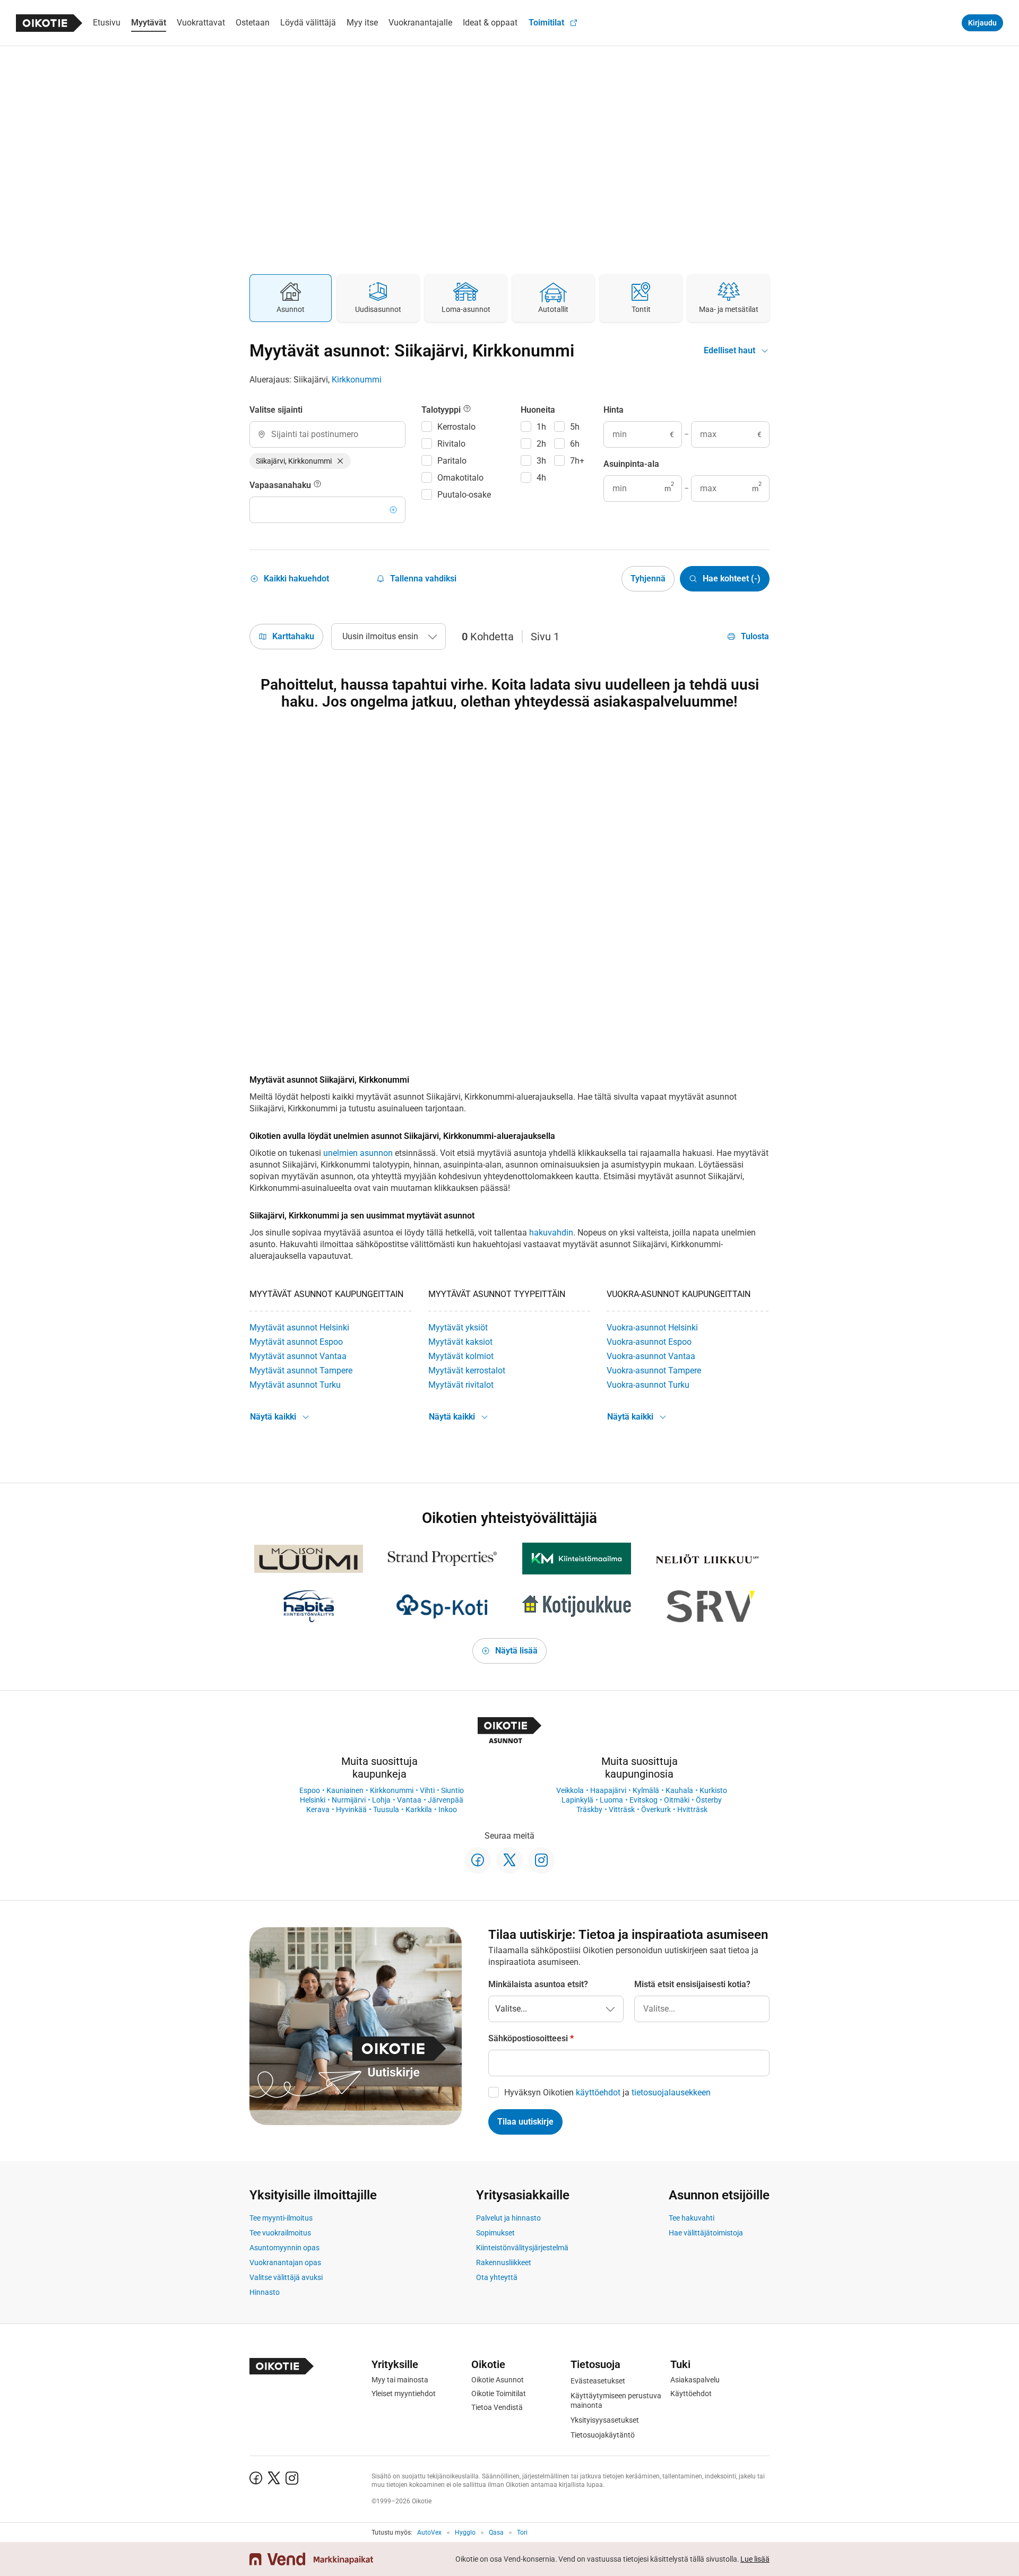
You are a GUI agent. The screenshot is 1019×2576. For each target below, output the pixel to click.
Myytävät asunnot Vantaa (298, 1356)
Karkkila (419, 1809)
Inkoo (448, 1809)
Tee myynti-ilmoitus (281, 2218)
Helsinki (313, 1800)
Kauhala (679, 1790)
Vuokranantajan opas (285, 2262)
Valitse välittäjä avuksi (286, 2277)
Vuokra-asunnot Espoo (649, 1342)
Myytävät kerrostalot (467, 1370)
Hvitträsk (692, 1809)
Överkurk (656, 1809)
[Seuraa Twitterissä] (509, 1860)
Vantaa (409, 1800)
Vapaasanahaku (281, 485)
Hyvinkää (351, 1809)
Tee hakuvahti (692, 2218)
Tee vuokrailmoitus (280, 2233)
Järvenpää (446, 1800)
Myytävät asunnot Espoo (296, 1342)
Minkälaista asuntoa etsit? (538, 1984)
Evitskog (644, 1800)
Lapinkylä (577, 1800)
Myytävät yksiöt (458, 1328)
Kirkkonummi (357, 380)
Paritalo (452, 461)
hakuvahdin (551, 1233)
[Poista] (340, 461)
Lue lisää (755, 2559)
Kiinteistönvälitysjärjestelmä (522, 2248)
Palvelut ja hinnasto (508, 2218)
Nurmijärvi (349, 1800)
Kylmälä (646, 1790)
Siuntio (452, 1790)
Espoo (310, 1790)
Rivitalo (451, 444)
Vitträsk (622, 1809)
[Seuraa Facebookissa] (478, 1860)
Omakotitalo (460, 478)
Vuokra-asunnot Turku (648, 1385)
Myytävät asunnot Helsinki (299, 1328)
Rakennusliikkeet (504, 2262)
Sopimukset (495, 2233)
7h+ (577, 461)
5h (575, 427)
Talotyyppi (442, 410)
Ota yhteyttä (497, 2277)
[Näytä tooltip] (317, 485)
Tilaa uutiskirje (525, 2122)
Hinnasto (265, 2292)
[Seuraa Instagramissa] (541, 1860)
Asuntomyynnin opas (284, 2248)
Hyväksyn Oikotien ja (607, 2092)
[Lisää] (393, 510)
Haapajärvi (608, 1790)
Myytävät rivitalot (461, 1385)
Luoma (611, 1800)
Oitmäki (677, 1800)
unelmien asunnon (358, 1153)
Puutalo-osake (464, 495)
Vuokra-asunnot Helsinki (652, 1328)
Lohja (381, 1800)
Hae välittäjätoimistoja (706, 2233)
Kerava (318, 1809)
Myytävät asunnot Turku (295, 1385)
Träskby (589, 1809)
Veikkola (570, 1790)
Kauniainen (345, 1790)
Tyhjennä (648, 578)
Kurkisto (713, 1790)
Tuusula (386, 1809)
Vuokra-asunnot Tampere (654, 1370)
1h (541, 427)
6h (575, 444)
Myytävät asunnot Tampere (301, 1370)
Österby (709, 1800)
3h (541, 461)
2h (541, 444)
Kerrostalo (456, 427)
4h (541, 478)
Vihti (427, 1790)
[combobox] (327, 434)
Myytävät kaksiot (460, 1342)
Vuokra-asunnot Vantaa (651, 1356)
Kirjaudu (982, 23)
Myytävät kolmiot (461, 1356)
